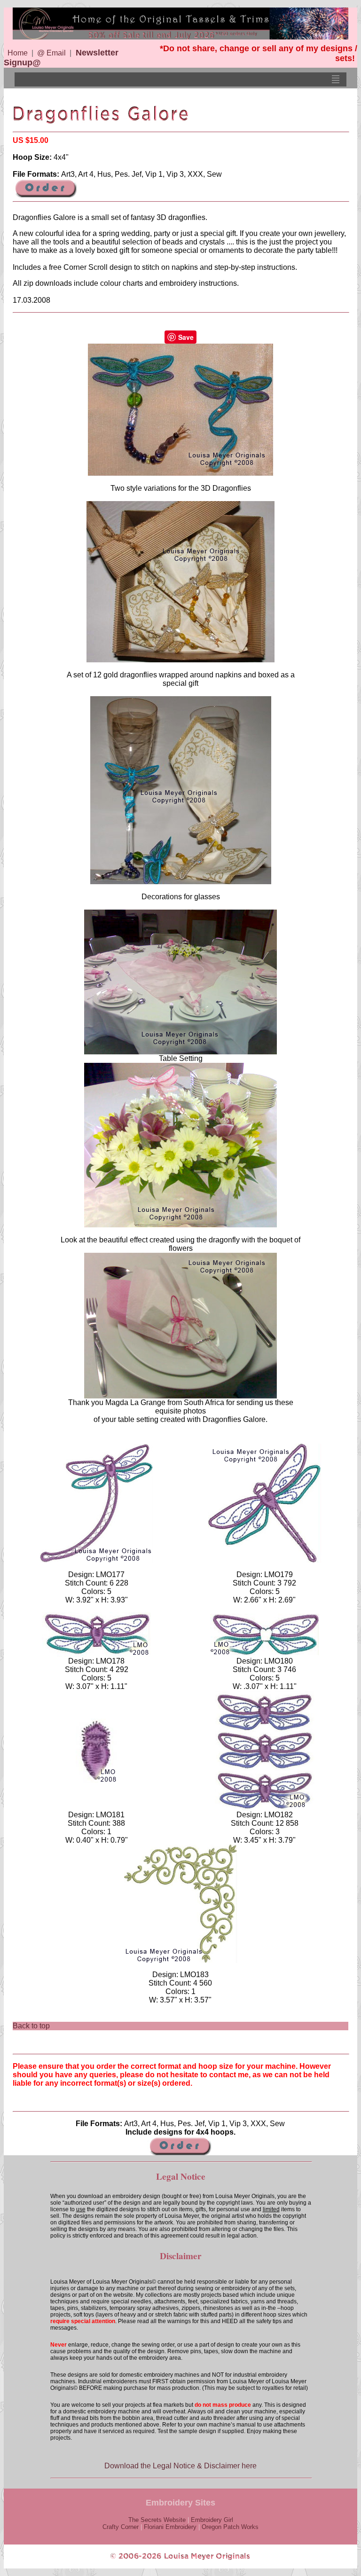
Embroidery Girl (212, 2520)
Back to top (31, 2026)
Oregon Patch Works (230, 2527)
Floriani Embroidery (170, 2527)
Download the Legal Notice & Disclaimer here (180, 2466)
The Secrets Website (157, 2520)
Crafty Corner (121, 2527)
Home (18, 53)
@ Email (51, 53)
